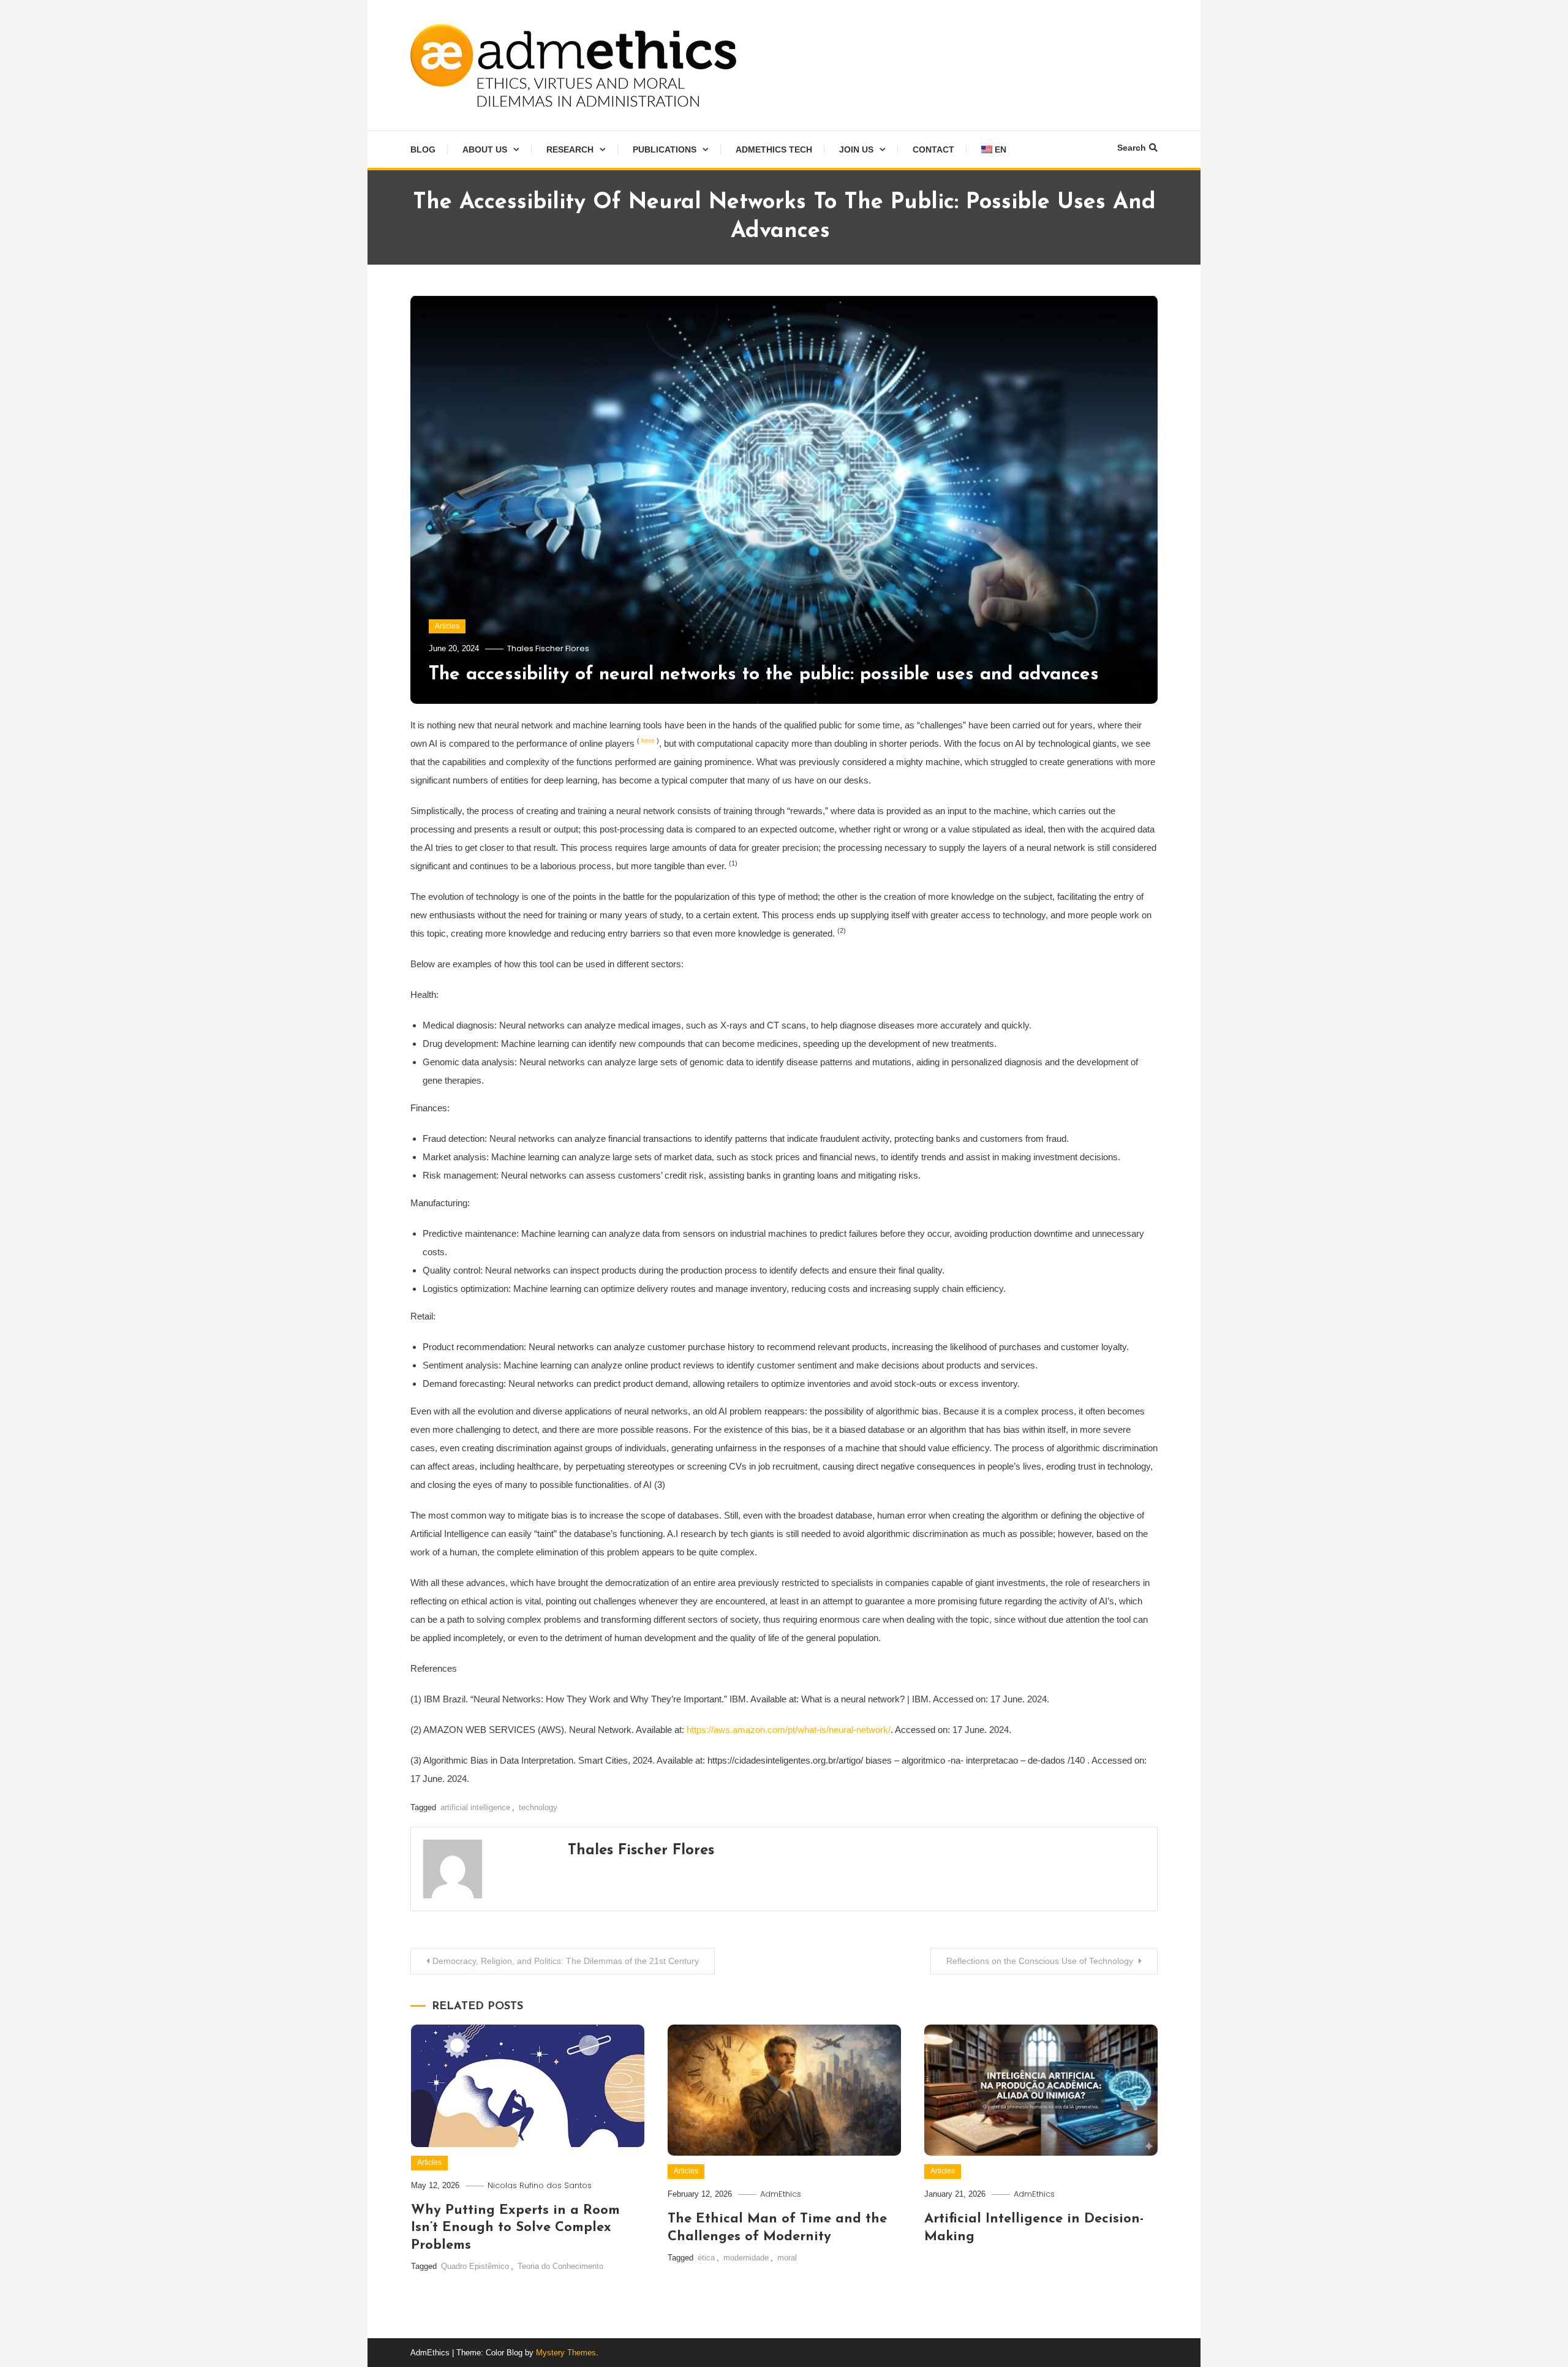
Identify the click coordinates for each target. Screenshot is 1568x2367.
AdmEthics (781, 2194)
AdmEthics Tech (774, 149)
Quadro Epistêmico (475, 2266)
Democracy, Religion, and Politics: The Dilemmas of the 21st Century (566, 1961)
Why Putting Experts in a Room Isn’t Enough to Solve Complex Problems (515, 2228)
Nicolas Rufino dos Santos (540, 2185)
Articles (447, 626)
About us (485, 149)
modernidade (746, 2258)
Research (570, 149)
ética (706, 2258)
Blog (423, 149)
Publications (665, 149)
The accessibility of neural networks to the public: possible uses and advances (767, 675)
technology (538, 1807)
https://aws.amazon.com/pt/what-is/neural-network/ (789, 1730)
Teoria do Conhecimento (560, 2266)
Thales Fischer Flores (548, 648)
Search (1132, 148)
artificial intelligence (475, 1807)
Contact (933, 149)
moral (787, 2258)
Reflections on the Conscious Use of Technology (1041, 1961)
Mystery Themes (566, 2353)
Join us (856, 149)
